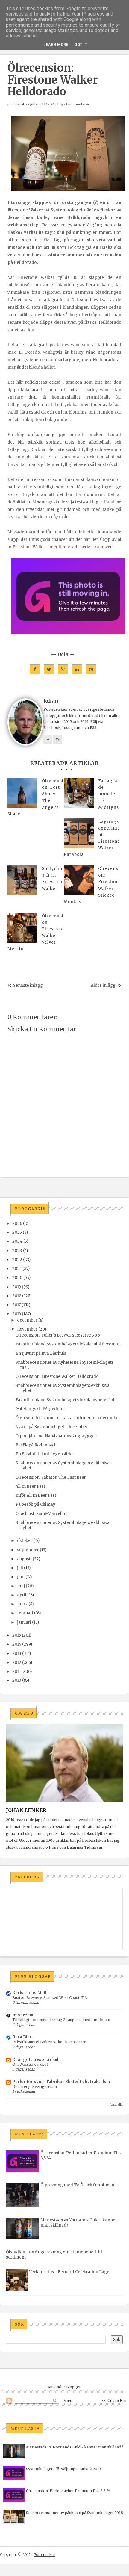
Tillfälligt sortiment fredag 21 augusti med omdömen (61, 2020)
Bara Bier (22, 2037)
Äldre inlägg (103, 985)
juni (21, 1577)
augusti (24, 1559)
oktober (25, 1541)
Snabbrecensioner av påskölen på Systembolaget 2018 (75, 2513)
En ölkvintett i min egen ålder (45, 1454)
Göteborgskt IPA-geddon (40, 1409)
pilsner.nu (23, 2015)
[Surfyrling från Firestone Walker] (22, 880)
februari (25, 1613)
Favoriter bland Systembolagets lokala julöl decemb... (68, 1344)
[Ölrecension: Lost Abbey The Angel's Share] (22, 793)
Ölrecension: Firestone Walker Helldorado (57, 1376)
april (22, 1595)
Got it (81, 44)
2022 (17, 1260)
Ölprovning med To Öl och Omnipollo (77, 2185)
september (28, 1550)
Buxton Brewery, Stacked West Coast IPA (50, 1998)
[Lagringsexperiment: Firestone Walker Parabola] (79, 833)
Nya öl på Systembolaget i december (52, 1427)
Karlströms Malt (29, 1993)
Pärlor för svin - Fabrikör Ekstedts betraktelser (62, 2082)
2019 (17, 1287)
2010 (17, 1680)
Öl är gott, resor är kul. (36, 2060)
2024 (17, 1241)
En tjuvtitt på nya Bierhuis (41, 1353)
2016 (17, 1314)
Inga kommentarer (73, 104)
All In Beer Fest (30, 1486)
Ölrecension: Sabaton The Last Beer (51, 1477)
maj (21, 1586)
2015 (17, 1635)
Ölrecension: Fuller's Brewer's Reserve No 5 (58, 1335)
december (27, 1320)
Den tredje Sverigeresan (35, 2087)
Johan (35, 104)
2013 (17, 1653)
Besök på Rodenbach (36, 1445)
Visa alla (117, 2104)
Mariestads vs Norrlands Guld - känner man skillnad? (75, 2447)
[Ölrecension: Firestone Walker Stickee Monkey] (79, 880)
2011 (16, 1671)
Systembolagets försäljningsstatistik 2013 (64, 2469)
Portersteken (44, 2555)
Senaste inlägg (28, 985)
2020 (17, 1278)
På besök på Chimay (35, 1504)
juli (20, 1568)
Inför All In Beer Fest (36, 1495)
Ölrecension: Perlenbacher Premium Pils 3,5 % (68, 2491)
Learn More (56, 44)
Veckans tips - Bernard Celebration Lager (70, 2272)
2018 (17, 1296)
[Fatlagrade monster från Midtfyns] (79, 793)
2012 (17, 1662)
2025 (17, 1232)
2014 (17, 1644)
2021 (17, 1269)
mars (22, 1604)
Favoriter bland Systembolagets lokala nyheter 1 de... (67, 1400)
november (27, 1329)
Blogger (73, 2387)
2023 (17, 1251)
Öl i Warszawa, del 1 (30, 2064)
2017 (16, 1305)
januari (24, 1622)
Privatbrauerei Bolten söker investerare (49, 2042)
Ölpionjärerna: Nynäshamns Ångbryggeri (57, 1436)
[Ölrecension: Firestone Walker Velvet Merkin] (22, 928)
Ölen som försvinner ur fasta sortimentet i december (68, 1418)
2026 (17, 1223)
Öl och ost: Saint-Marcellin (41, 1514)
